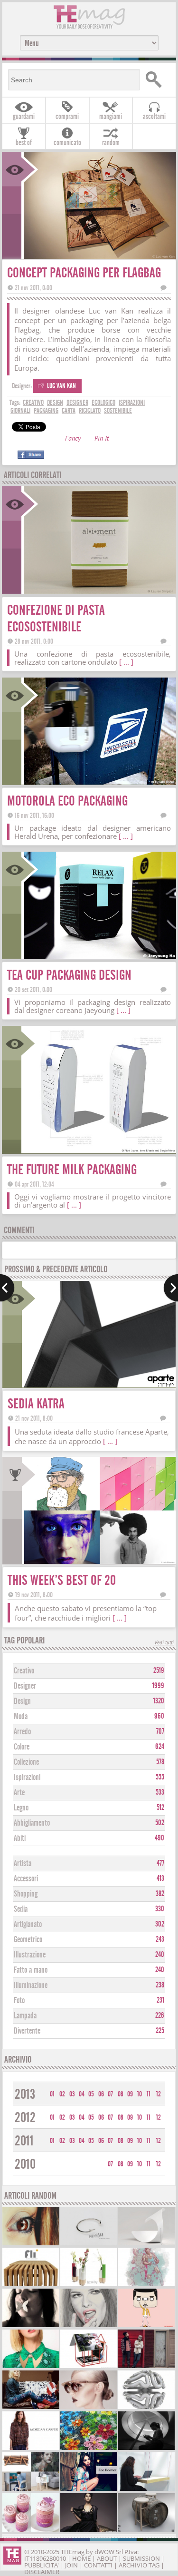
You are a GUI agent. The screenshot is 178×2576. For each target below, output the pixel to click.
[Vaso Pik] (89, 2285)
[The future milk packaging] (99, 1150)
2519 (159, 1671)
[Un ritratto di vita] (146, 2285)
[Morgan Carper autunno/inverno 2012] (31, 2449)
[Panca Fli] (31, 2285)
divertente (27, 2031)
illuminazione (31, 1985)
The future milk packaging (72, 1170)
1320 (159, 1701)
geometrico (28, 1940)
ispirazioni (132, 403)
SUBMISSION (141, 2558)
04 (82, 2094)
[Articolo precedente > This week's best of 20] (7, 1288)
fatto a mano (31, 1970)
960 (159, 1716)
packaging (46, 411)
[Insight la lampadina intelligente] (146, 2408)
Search (157, 80)
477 (160, 1863)
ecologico (103, 403)
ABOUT (107, 2558)
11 (149, 2094)
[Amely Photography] (31, 2244)
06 (101, 2094)
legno (21, 1808)
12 (159, 2094)
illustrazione (30, 1955)
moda (21, 1716)
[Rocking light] (146, 2244)
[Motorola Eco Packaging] (99, 782)
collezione (26, 1762)
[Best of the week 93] (31, 2490)
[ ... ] (126, 662)
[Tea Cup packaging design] (99, 956)
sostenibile (118, 411)
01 (52, 2094)
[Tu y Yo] (146, 2531)
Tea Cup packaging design (69, 975)
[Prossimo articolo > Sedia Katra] (171, 1288)
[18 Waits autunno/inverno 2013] (146, 2367)
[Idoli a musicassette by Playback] (146, 2326)
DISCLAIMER (42, 2572)
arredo (22, 1732)
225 (160, 2031)
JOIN (71, 2565)
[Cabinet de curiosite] (146, 2449)
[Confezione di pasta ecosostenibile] (99, 591)
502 (160, 1823)
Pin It (102, 439)
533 (160, 1792)
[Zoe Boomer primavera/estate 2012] (89, 2490)
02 (62, 2094)
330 (160, 1909)
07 (110, 2094)
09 (130, 2094)
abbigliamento (32, 1823)
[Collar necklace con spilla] (31, 2367)
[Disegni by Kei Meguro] (89, 2326)
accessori (26, 1879)
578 (160, 1762)
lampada (25, 2016)
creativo (33, 403)
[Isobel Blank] (31, 2326)
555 (160, 1777)
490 (159, 1838)
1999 (158, 1686)
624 (160, 1747)
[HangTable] (146, 2490)
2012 (25, 2118)
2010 (25, 2164)
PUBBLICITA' (42, 2565)
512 (160, 1808)
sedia (21, 1909)
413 (160, 1878)
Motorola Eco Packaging (67, 801)
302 (160, 1924)
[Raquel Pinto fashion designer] (89, 2531)
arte (19, 1793)
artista (23, 1863)
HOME (81, 2558)
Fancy (73, 439)
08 (121, 2094)
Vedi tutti (164, 1643)
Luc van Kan (61, 386)
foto (19, 2001)
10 (140, 2094)
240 (160, 1955)
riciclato (90, 411)
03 (72, 2094)
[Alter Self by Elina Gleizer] (89, 2408)
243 (160, 1939)
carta (69, 411)
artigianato (28, 1924)
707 (160, 1731)
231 (160, 2000)
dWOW (104, 2552)
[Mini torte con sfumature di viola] (31, 2531)
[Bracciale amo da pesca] (89, 2244)
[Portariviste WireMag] (89, 2367)
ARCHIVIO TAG (139, 2565)
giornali (20, 411)
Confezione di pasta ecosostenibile (56, 619)
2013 (25, 2094)
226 (160, 2016)
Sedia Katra (36, 1404)
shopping (26, 1894)
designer (77, 403)
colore (22, 1747)
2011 (24, 2141)
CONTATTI (98, 2565)
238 (160, 1985)
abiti (20, 1838)
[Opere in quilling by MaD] (89, 2449)
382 (160, 1894)
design (55, 403)
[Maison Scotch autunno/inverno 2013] (31, 2408)
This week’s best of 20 (62, 1580)
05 (91, 2094)
